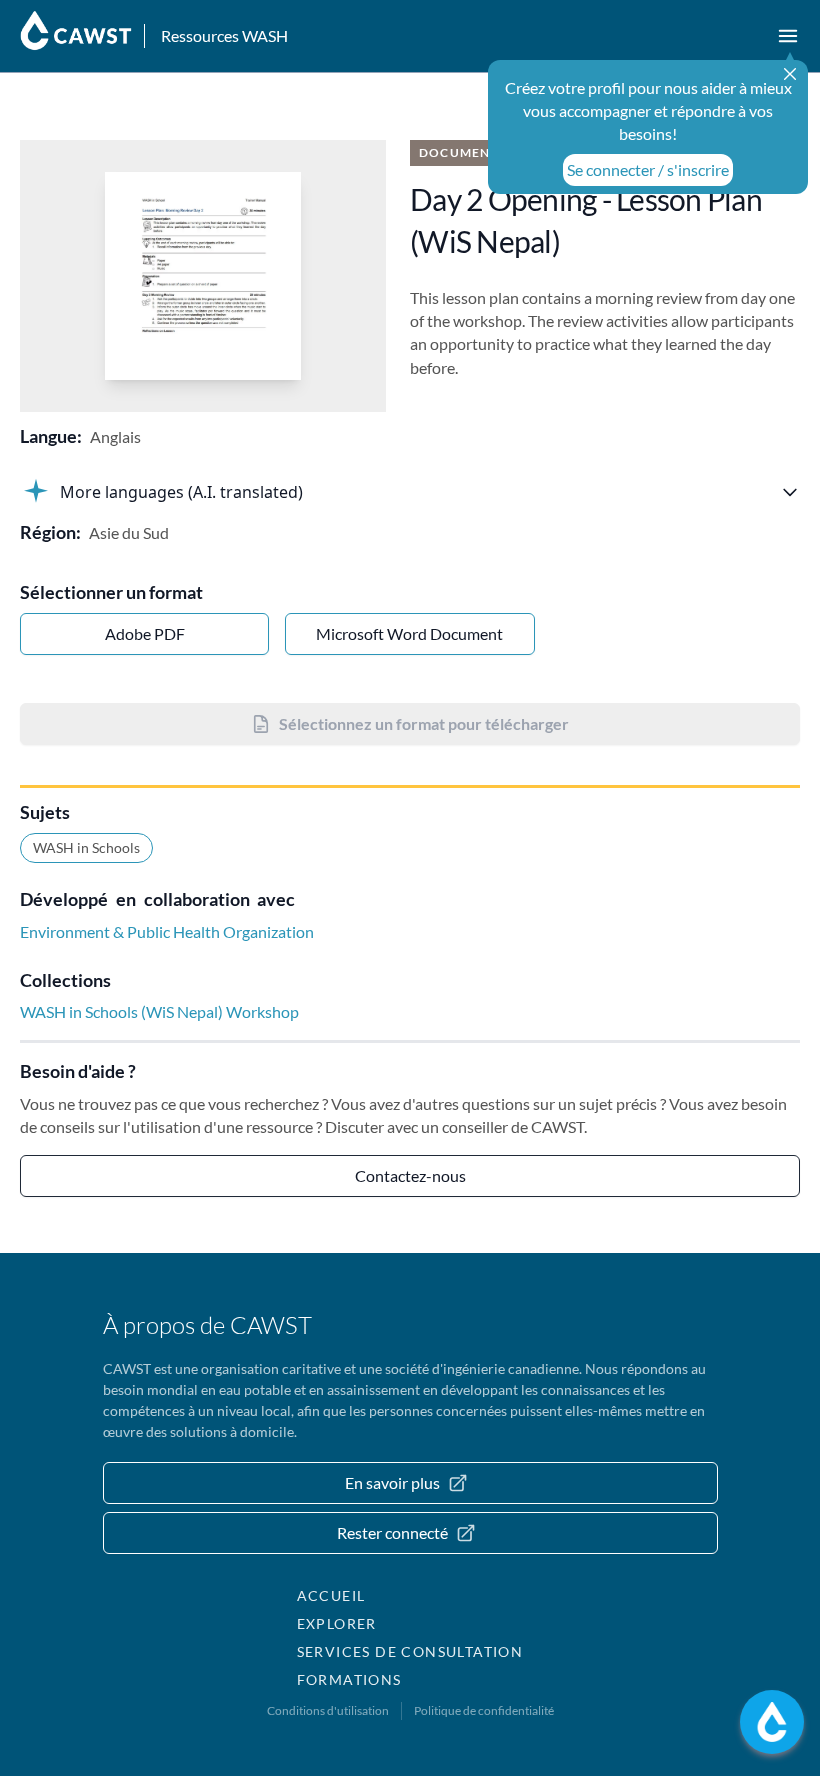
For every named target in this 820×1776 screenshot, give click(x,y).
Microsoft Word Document (409, 633)
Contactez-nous (410, 1175)
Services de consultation (410, 1651)
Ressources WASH (224, 35)
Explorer (337, 1623)
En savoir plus (392, 1482)
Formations (349, 1679)
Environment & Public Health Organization (167, 931)
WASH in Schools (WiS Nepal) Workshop (159, 1011)
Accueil (331, 1595)
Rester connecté (392, 1532)
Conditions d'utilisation (328, 1710)
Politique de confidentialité (484, 1710)
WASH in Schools (86, 847)
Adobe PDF (145, 633)
